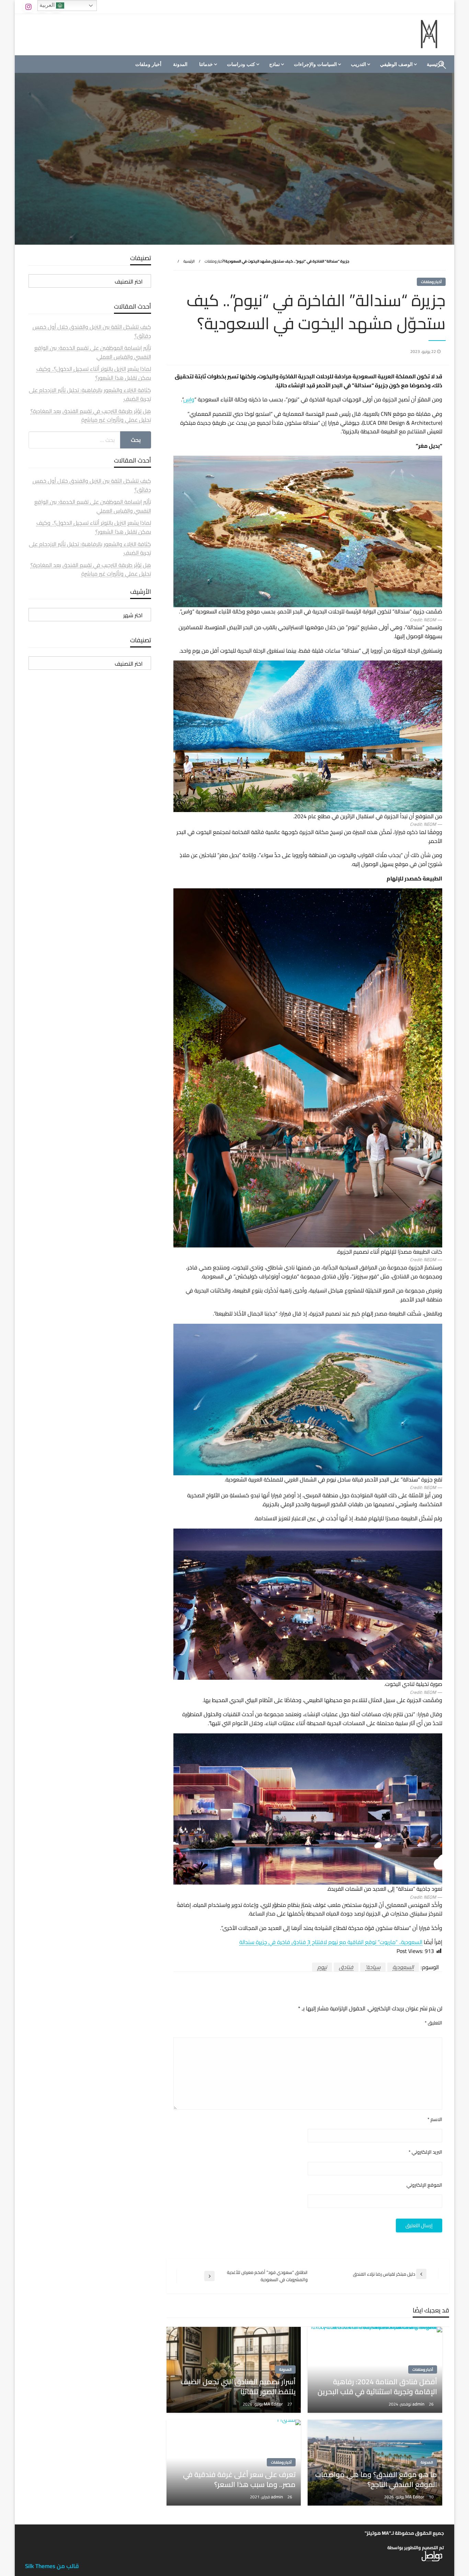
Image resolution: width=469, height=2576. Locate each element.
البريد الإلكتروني (425, 2152)
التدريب (358, 64)
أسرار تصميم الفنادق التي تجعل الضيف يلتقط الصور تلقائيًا (238, 2387)
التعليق (433, 2023)
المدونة (180, 64)
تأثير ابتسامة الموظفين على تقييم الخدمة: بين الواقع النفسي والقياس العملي (93, 352)
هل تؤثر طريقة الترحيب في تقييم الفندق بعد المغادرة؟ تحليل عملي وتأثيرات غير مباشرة (91, 415)
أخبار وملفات (148, 64)
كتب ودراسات (241, 64)
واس (189, 399)
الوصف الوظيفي (396, 64)
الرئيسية (189, 261)
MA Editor (274, 2404)
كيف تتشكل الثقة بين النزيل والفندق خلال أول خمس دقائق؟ (92, 331)
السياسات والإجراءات (315, 64)
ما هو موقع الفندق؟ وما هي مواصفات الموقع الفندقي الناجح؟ (376, 2480)
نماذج (274, 64)
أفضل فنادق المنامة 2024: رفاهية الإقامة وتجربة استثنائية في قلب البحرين (377, 2387)
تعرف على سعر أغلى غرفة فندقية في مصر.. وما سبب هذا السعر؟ (239, 2480)
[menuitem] (398, 64)
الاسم (435, 2119)
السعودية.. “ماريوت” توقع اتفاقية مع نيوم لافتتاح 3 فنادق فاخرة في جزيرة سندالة (331, 1942)
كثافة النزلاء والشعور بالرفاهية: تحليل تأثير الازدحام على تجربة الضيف (90, 395)
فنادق (346, 1967)
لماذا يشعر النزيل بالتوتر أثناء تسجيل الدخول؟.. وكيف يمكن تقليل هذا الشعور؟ (94, 373)
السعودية (403, 1967)
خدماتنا (206, 64)
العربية (48, 5)
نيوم (322, 1967)
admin (419, 2404)
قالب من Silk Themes (52, 2566)
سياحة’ (373, 1967)
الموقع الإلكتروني (424, 2185)
